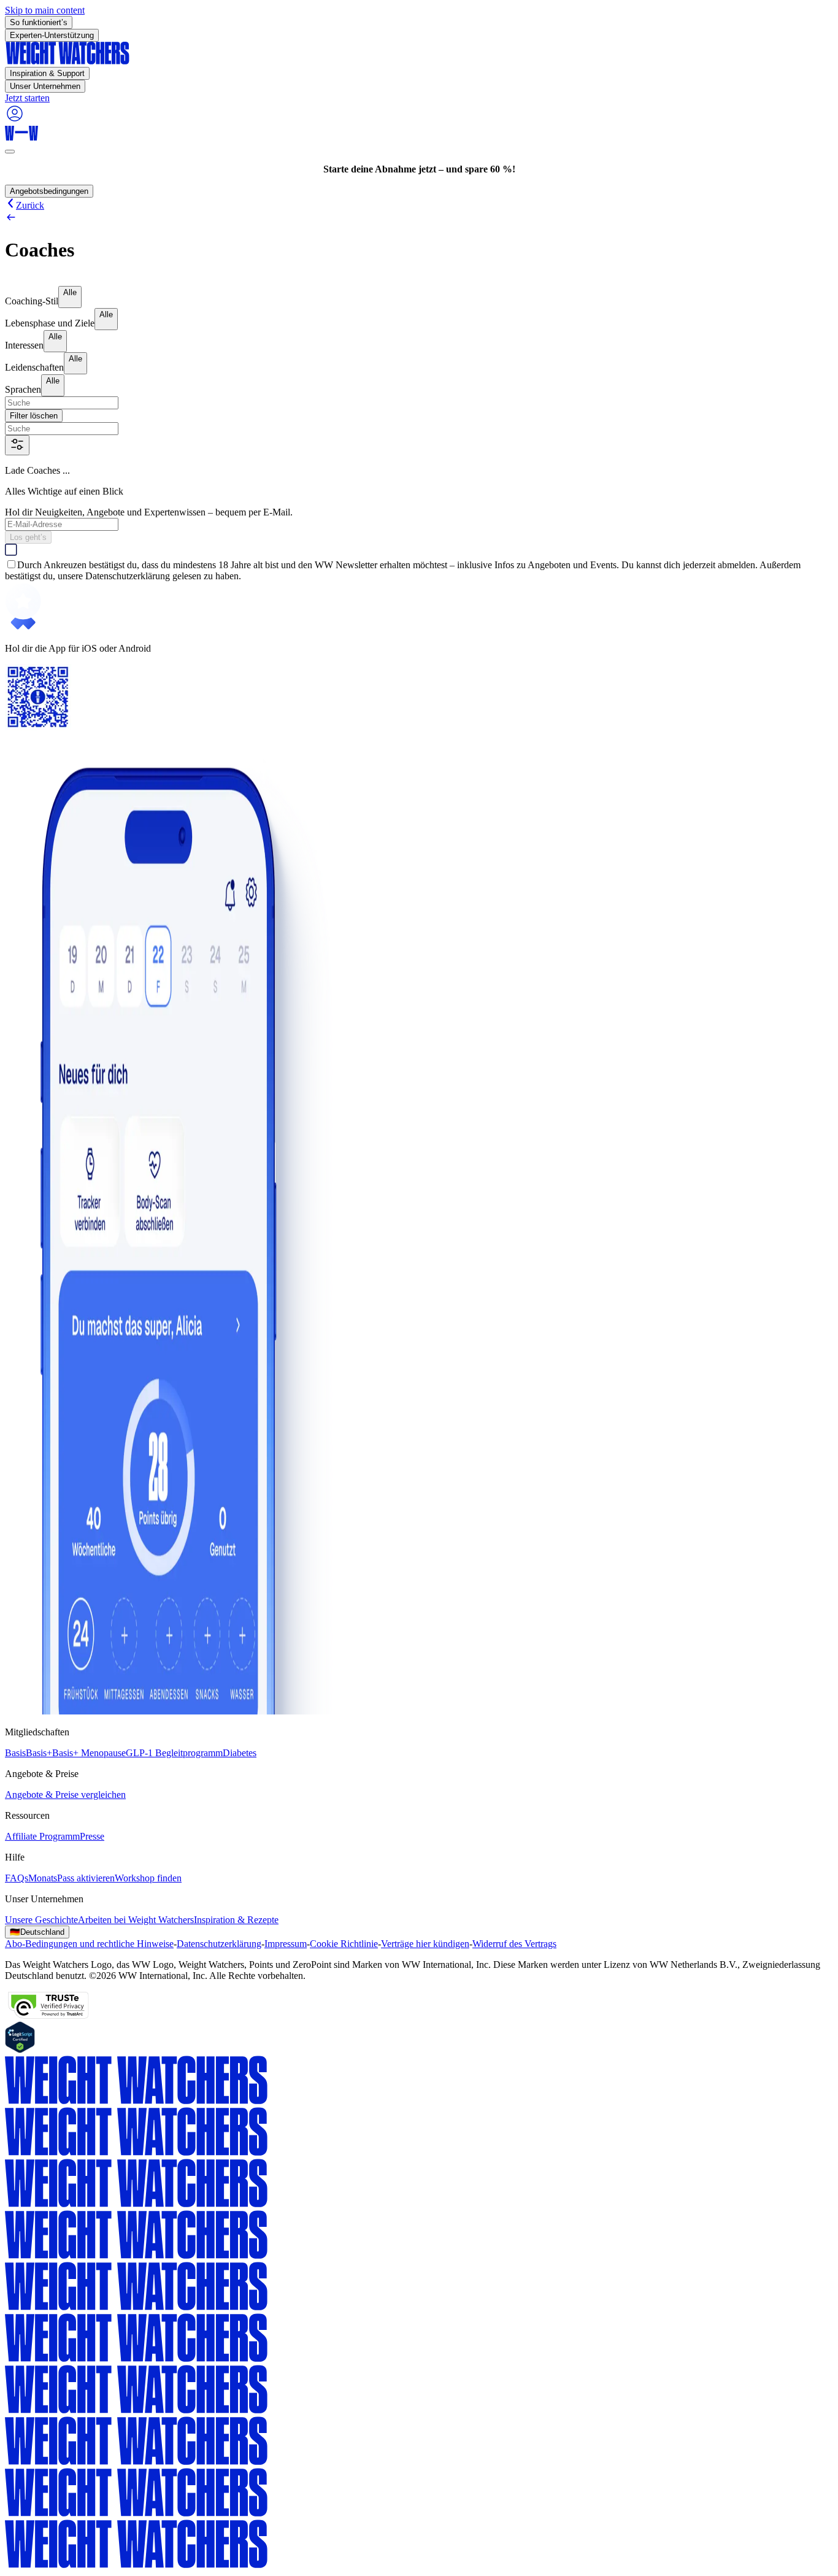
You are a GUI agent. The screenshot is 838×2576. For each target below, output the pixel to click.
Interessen (24, 345)
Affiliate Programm (42, 1836)
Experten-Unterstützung (52, 35)
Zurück (30, 205)
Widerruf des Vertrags (514, 1944)
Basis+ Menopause (89, 1753)
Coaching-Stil (32, 301)
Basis (15, 1753)
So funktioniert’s (39, 22)
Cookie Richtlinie (344, 1944)
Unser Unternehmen (45, 86)
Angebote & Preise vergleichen (65, 1795)
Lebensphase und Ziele (50, 323)
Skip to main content (45, 10)
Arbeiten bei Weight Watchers (136, 1920)
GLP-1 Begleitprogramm (174, 1753)
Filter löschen (34, 416)
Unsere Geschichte (41, 1920)
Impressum (286, 1944)
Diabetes (240, 1753)
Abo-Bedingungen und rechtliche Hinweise (89, 1944)
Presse (92, 1836)
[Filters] (17, 445)
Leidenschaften (34, 367)
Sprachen (23, 389)
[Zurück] (419, 218)
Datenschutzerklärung (219, 1944)
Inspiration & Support (47, 73)
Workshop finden (148, 1878)
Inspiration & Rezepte (236, 1920)
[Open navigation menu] (10, 152)
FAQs (17, 1878)
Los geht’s (28, 537)
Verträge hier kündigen (425, 1944)
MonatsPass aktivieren (71, 1878)
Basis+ (39, 1753)
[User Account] (15, 120)
